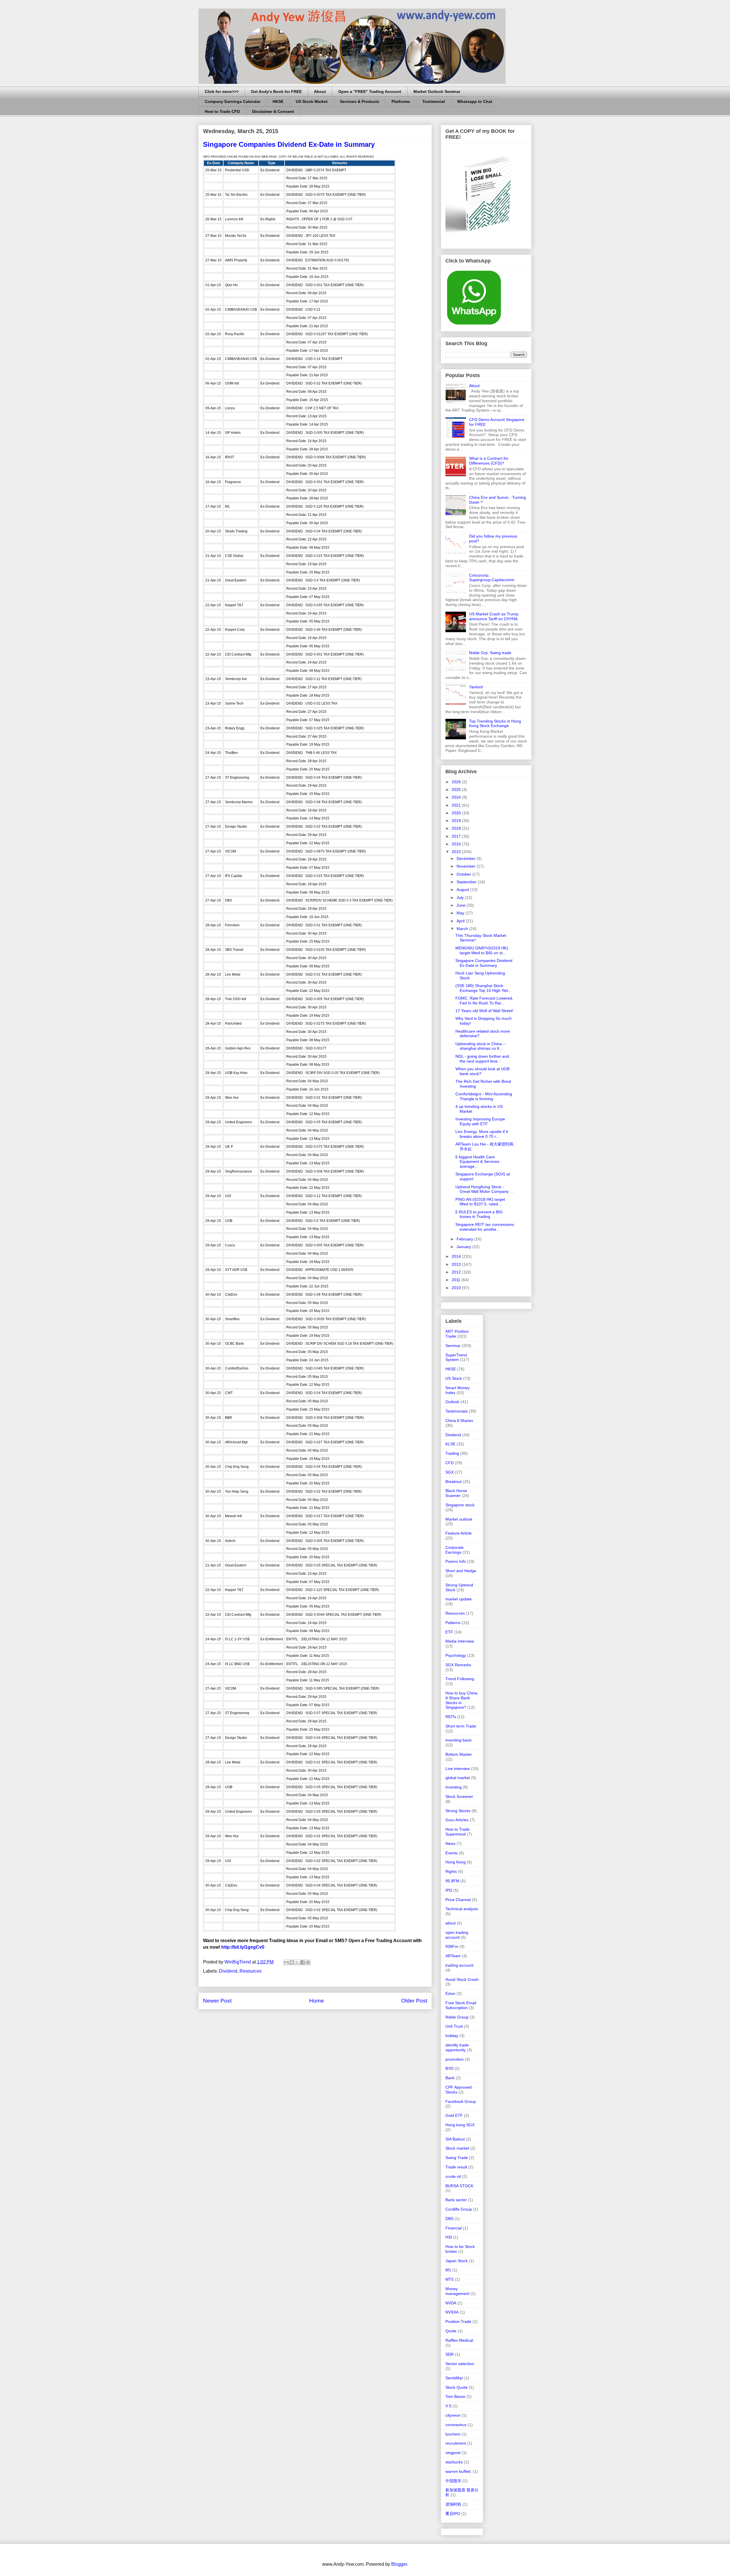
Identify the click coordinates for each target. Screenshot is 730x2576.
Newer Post (217, 2001)
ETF (449, 1632)
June (462, 905)
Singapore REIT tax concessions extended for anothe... (485, 1227)
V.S (448, 2406)
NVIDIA (452, 2312)
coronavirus (456, 2425)
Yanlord (476, 687)
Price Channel (458, 1900)
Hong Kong (456, 1862)
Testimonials (457, 1411)
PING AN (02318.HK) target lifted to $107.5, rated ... (480, 1202)
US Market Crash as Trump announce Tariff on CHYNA (494, 616)
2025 (457, 790)
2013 (457, 1264)
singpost (453, 2453)
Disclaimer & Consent (273, 111)
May (461, 913)
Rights (451, 1871)
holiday (452, 2036)
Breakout (454, 1482)
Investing (454, 1787)
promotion (455, 2059)
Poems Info (456, 1561)
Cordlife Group (459, 2209)
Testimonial (434, 101)
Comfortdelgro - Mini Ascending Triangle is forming (484, 1096)
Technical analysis (462, 1909)
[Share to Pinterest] (308, 1962)
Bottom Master (459, 1754)
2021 (457, 805)
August (463, 890)
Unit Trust (454, 2026)
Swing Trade (457, 2158)
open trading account (457, 1935)
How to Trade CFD (222, 111)
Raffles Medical (459, 2340)
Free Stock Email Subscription (461, 2005)
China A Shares (459, 1421)
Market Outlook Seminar (437, 91)
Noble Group (457, 2017)
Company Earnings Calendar (233, 101)
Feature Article (459, 1533)
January (464, 1247)
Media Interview (460, 1641)
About (320, 91)
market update (459, 1599)
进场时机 (453, 2504)
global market (458, 1778)
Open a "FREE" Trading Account (370, 91)
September (467, 882)
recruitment (456, 2443)
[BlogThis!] (292, 1962)
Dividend (228, 1971)
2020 (457, 813)
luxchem (453, 2434)
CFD (450, 1463)
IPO (449, 1890)
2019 (457, 821)
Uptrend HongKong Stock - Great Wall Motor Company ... (484, 1189)
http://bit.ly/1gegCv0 (243, 1947)
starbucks (454, 2462)
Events (452, 1853)
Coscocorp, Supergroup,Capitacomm (492, 578)
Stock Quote (457, 2387)
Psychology (456, 1655)
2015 (457, 852)
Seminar (453, 1346)
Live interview (458, 1769)
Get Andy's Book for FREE (276, 91)
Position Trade (458, 2321)
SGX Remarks (458, 1665)
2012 (457, 1272)
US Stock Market (312, 101)
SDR (450, 2354)
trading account (459, 1965)
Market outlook (459, 1519)
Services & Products (360, 101)
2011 (457, 1280)
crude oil (453, 2176)
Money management (457, 2291)
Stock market (457, 2148)
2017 (457, 836)
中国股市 (453, 2481)
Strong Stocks (458, 1811)
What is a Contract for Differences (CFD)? (489, 461)
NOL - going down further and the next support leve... (482, 1059)
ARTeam (453, 1956)
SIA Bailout (455, 2139)
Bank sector (456, 2200)
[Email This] (286, 1962)
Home (317, 2001)
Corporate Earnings (455, 1550)
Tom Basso (455, 2396)
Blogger (399, 2564)
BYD (449, 2068)
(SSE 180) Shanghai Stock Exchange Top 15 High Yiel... (483, 988)
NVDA (451, 2303)
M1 (448, 2270)
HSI (449, 2237)
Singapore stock (460, 1505)
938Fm (452, 1946)
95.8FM (452, 1881)
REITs (451, 1717)
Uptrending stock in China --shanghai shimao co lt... (481, 1046)
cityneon (453, 2415)
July (461, 898)
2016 (457, 844)
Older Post (414, 2001)
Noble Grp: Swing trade (490, 653)
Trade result (456, 2167)
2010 (457, 1288)
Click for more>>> (222, 91)
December (467, 858)
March (463, 929)
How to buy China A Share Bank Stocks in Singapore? (461, 1700)
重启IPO (453, 2514)
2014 (457, 1256)
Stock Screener (459, 1796)
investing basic (459, 1740)
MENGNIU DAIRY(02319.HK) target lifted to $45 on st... (482, 950)
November (467, 866)
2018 (457, 828)
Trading (452, 1453)
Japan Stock (457, 2261)
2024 (457, 797)
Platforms (401, 101)
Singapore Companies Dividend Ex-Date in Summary (484, 963)
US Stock (454, 1378)
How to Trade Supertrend (458, 1832)
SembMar (454, 2378)
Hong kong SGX (460, 2125)
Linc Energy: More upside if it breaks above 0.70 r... (482, 1134)
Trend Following (460, 1679)
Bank (450, 2078)
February (465, 1239)
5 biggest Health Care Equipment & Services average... (477, 1162)
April (461, 921)
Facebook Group (461, 2101)
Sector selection (460, 2364)
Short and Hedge (461, 1571)
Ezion (450, 1993)
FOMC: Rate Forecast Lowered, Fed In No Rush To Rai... (484, 1001)
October (464, 874)
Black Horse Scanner (456, 1493)
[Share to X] (297, 1962)
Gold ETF (454, 2115)
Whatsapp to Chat (475, 101)
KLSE (450, 1444)
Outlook (452, 1402)
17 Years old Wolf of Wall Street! (484, 1011)
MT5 (450, 2279)
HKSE (278, 101)
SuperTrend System (456, 1357)
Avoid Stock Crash (462, 1979)
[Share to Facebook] (303, 1962)
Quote (451, 2331)
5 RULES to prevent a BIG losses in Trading (479, 1214)
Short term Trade (461, 1726)
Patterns (453, 1623)
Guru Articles (457, 1820)
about (451, 1923)
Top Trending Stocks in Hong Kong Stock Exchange (495, 724)
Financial (454, 2228)
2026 (457, 782)
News (450, 1844)
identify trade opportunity (457, 2047)
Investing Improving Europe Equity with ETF (480, 1121)
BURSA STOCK (459, 2186)
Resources (251, 1971)
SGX (450, 1472)
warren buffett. (459, 2471)
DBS (449, 2219)
